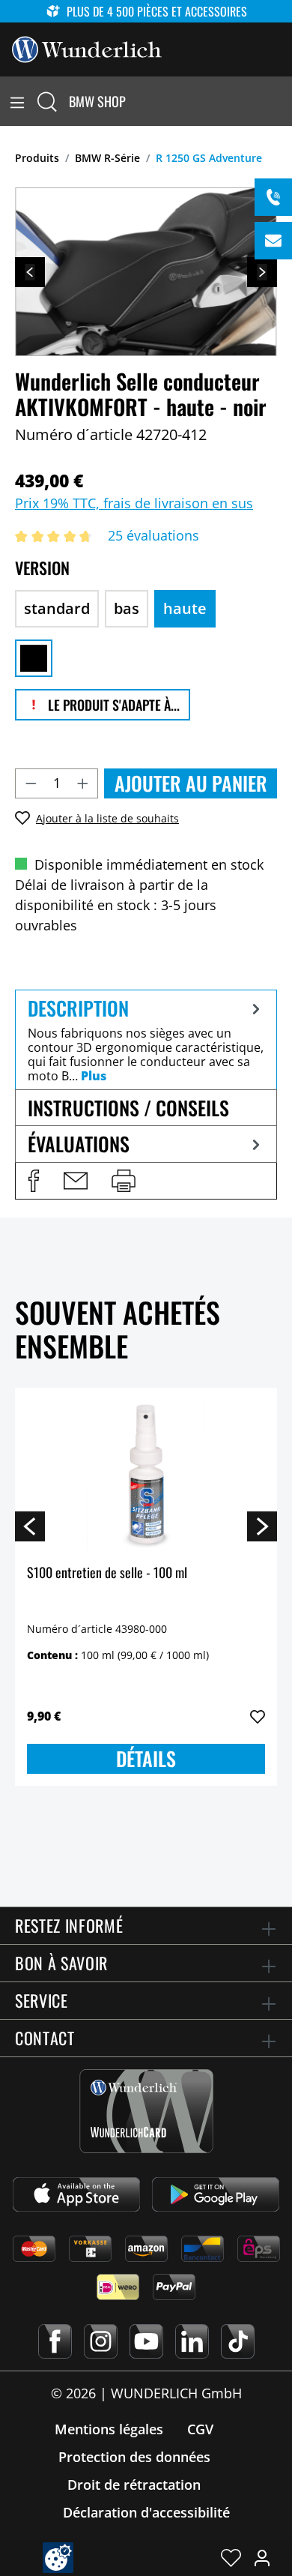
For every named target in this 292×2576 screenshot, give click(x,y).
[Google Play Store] (216, 2194)
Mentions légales (109, 2429)
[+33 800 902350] (273, 197)
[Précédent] (30, 272)
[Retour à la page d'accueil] (87, 48)
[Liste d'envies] (231, 2557)
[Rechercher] (47, 101)
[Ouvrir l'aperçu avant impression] (124, 1181)
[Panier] (283, 101)
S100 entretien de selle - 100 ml (107, 1573)
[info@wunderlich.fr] (273, 241)
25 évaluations (153, 535)
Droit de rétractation (134, 2485)
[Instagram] (101, 2341)
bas (127, 608)
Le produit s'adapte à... (112, 705)
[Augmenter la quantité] (83, 783)
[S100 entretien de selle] (146, 1475)
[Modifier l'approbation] (58, 2558)
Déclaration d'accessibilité (146, 2512)
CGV (200, 2429)
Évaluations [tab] (79, 1144)
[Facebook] (55, 2341)
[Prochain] (262, 272)
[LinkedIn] (192, 2341)
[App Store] (76, 2194)
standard (57, 608)
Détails (146, 1758)
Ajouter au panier (191, 783)
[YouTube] (146, 2341)
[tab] (146, 1039)
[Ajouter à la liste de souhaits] (258, 1717)
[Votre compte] (262, 2557)
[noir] (34, 658)
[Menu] (17, 101)
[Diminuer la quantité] (31, 783)
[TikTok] (238, 2341)
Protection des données (134, 2457)
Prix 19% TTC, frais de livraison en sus (134, 503)
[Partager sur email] (76, 1181)
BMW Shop (97, 101)
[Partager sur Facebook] (34, 1181)
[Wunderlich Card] (146, 2111)
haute (185, 608)
